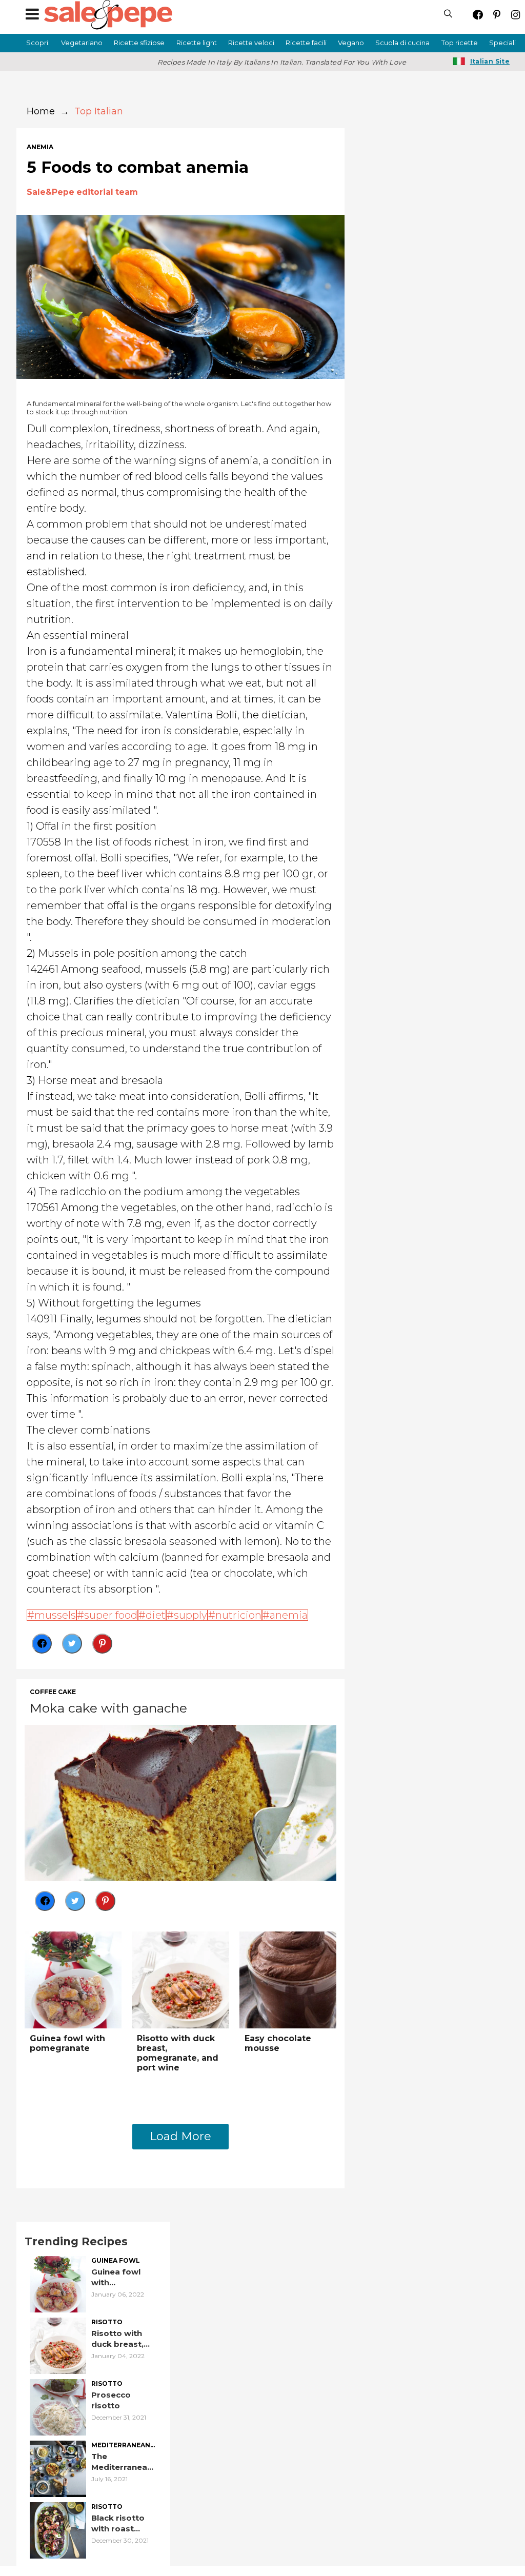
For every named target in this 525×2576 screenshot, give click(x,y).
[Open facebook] (478, 15)
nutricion (238, 1615)
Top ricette (460, 43)
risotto (107, 2322)
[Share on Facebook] (42, 1644)
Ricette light (197, 43)
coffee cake (53, 1692)
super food (111, 1615)
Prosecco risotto (111, 2400)
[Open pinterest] (497, 15)
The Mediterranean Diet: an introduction (122, 2462)
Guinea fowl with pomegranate (67, 2043)
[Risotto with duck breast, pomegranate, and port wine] (180, 1979)
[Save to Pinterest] (102, 1644)
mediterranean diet (121, 2446)
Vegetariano (82, 43)
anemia (40, 147)
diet (156, 1615)
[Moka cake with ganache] (180, 1802)
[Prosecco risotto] (58, 2407)
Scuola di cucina (402, 43)
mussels (55, 1615)
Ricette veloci (251, 43)
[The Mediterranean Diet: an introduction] (58, 2468)
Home (41, 111)
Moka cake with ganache (108, 1708)
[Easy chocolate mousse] (288, 1979)
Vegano (351, 43)
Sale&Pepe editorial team (82, 192)
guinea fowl (116, 2261)
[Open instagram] (516, 15)
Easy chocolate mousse (278, 2043)
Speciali (502, 43)
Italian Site (490, 61)
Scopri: (38, 43)
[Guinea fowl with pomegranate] (73, 1979)
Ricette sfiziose (139, 43)
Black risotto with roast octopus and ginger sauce (118, 2523)
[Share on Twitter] (72, 1644)
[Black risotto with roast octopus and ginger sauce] (58, 2530)
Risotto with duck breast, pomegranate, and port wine (178, 2053)
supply (190, 1615)
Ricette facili (306, 43)
